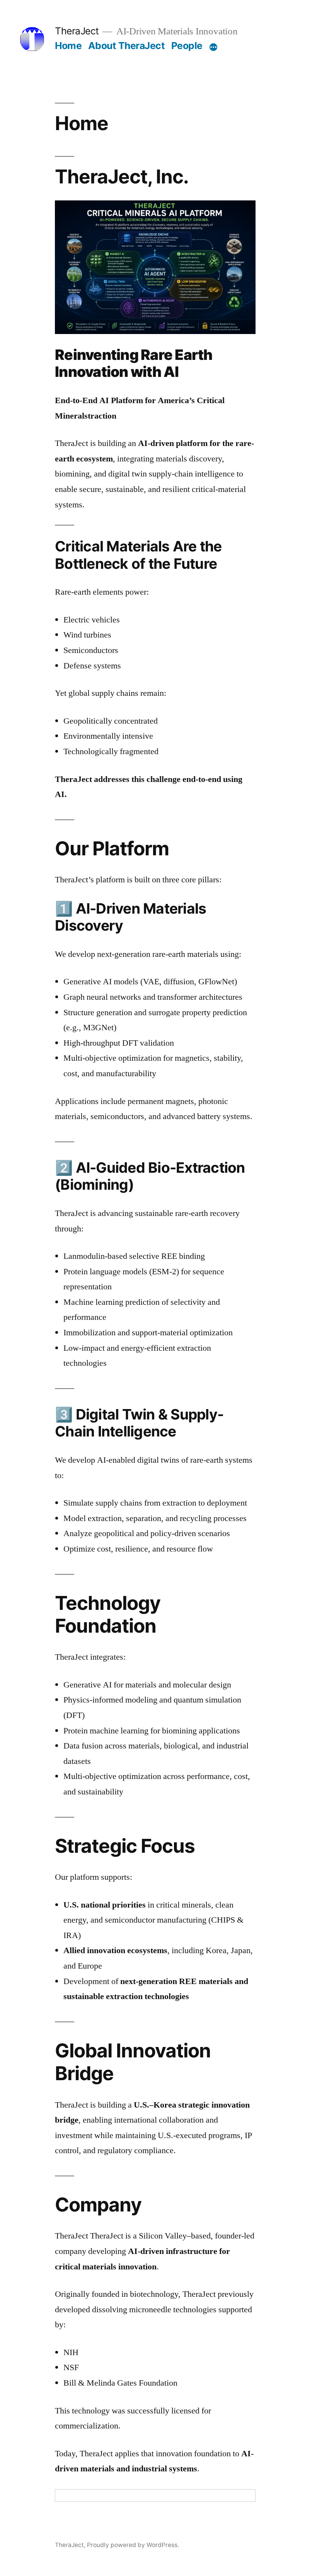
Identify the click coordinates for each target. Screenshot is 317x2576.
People (187, 46)
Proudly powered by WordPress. (133, 2545)
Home (68, 46)
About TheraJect (127, 46)
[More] (213, 47)
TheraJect (77, 31)
